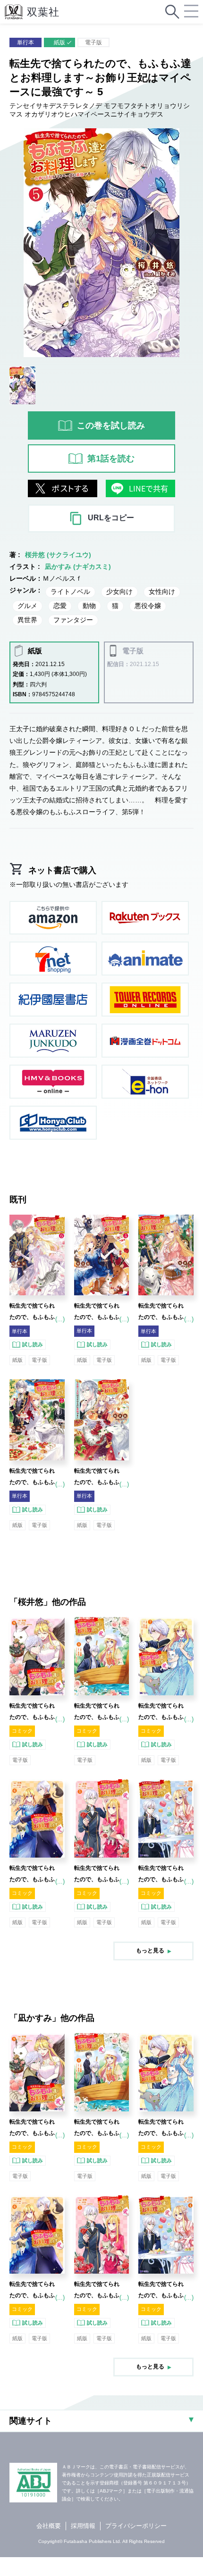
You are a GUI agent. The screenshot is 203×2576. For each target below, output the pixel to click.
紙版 (59, 42)
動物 (89, 606)
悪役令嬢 (148, 606)
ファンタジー (73, 620)
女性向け (162, 592)
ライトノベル (70, 592)
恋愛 (60, 606)
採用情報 (83, 2526)
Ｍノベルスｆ (62, 578)
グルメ (27, 606)
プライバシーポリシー (136, 2526)
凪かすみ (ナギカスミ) (78, 567)
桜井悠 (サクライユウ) (58, 555)
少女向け (119, 592)
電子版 (93, 42)
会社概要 (49, 2526)
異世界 (27, 620)
